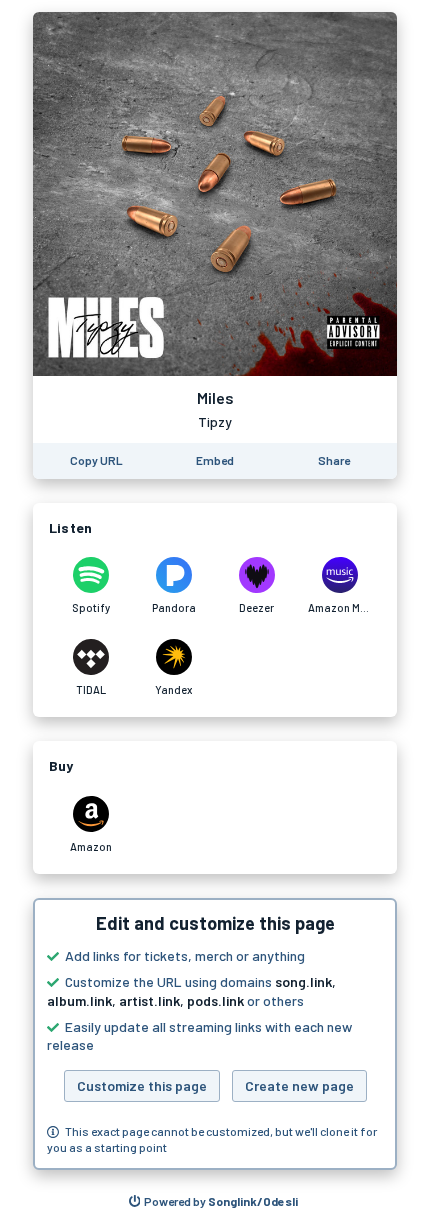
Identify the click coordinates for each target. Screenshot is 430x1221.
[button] (215, 1034)
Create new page (299, 1085)
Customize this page (142, 1085)
